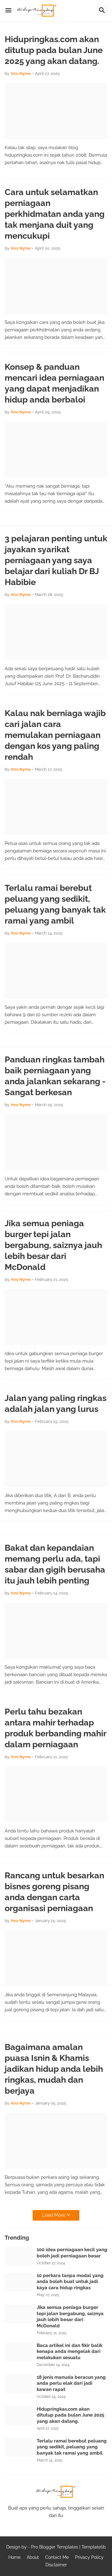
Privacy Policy (89, 2557)
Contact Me (57, 2557)
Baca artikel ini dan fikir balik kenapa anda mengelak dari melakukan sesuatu (70, 2352)
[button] (8, 11)
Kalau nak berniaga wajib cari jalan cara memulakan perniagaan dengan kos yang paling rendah (55, 735)
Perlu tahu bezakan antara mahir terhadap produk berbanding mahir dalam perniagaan (55, 1728)
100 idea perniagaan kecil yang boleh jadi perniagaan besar (72, 2253)
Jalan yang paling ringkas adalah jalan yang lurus (56, 1403)
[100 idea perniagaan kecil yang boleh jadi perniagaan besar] (19, 2256)
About (33, 2557)
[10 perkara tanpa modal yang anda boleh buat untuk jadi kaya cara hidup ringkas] (19, 2282)
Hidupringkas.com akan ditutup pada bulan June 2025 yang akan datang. (54, 50)
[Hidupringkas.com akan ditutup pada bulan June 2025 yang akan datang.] (56, 111)
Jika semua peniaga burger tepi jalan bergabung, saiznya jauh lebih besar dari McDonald (53, 1245)
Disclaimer (56, 2565)
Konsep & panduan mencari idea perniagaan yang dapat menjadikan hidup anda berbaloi (54, 383)
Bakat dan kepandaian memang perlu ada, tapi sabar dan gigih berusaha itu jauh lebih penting (55, 1564)
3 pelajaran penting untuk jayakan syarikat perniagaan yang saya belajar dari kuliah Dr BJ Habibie (56, 560)
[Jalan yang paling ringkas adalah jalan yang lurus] (56, 1459)
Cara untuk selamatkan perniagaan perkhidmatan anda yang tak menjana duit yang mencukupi (55, 214)
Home (14, 2557)
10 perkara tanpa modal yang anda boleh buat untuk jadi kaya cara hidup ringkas (70, 2282)
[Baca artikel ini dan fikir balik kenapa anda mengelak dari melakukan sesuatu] (19, 2352)
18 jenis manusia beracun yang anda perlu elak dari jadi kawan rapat (71, 2383)
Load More (54, 2215)
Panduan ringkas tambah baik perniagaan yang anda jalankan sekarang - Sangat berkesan (55, 1076)
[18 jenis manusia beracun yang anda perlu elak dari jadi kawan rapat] (19, 2384)
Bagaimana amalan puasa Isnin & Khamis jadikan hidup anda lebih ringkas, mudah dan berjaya (54, 2069)
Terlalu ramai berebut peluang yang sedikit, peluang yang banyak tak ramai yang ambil (55, 904)
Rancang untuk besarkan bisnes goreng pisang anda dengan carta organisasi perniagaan (54, 1892)
